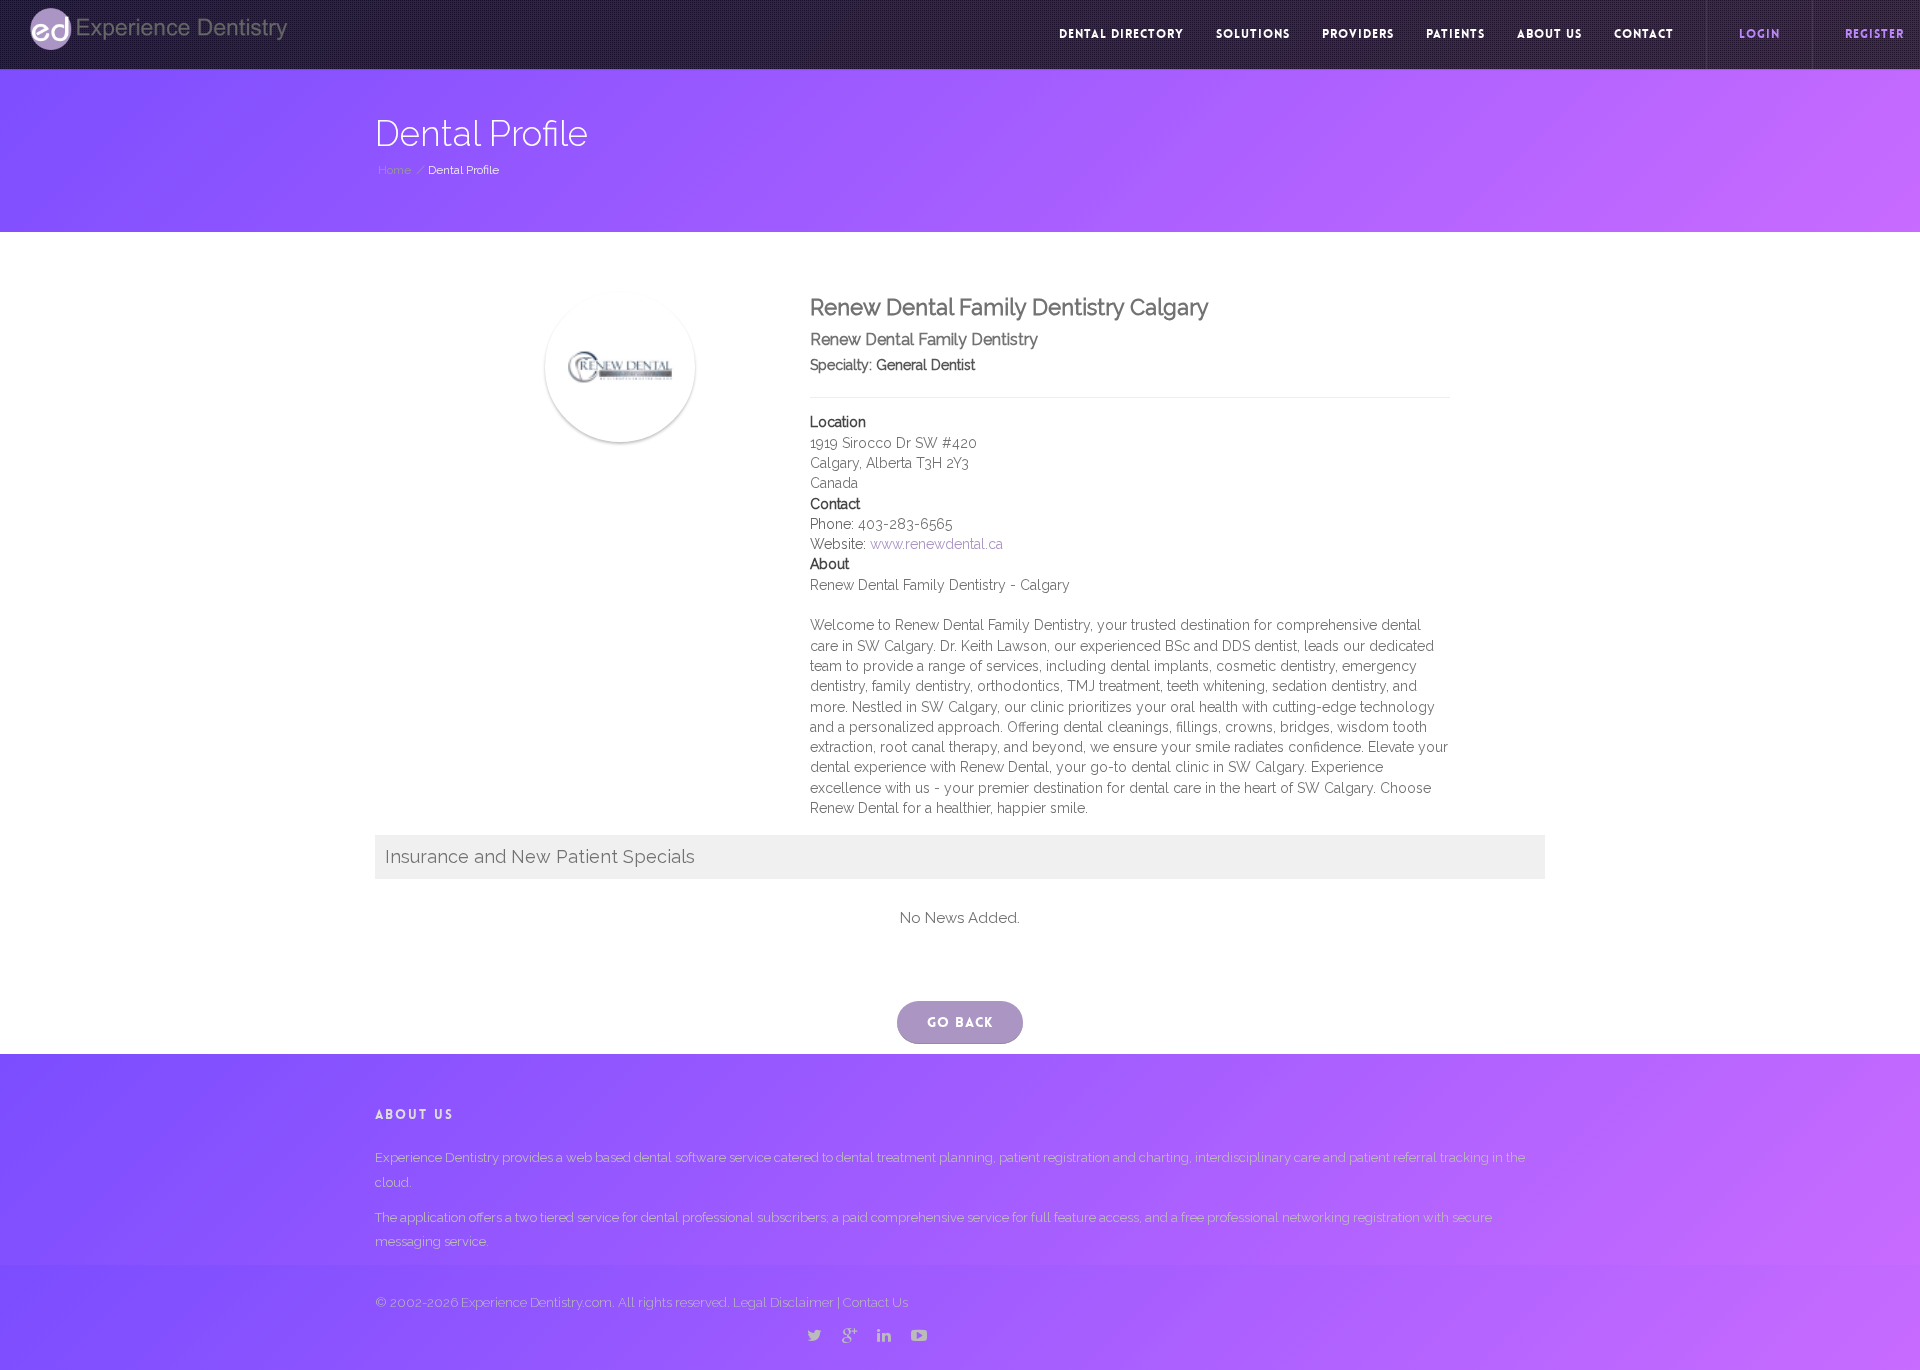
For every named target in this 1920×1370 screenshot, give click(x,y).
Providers (1358, 34)
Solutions (1253, 34)
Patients (1455, 34)
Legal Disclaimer (783, 1302)
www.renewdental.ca (936, 544)
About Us (1549, 34)
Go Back (960, 1022)
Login (1759, 34)
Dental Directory (1121, 34)
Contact (1644, 34)
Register (1874, 34)
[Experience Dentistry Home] (159, 29)
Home (394, 170)
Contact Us (875, 1302)
